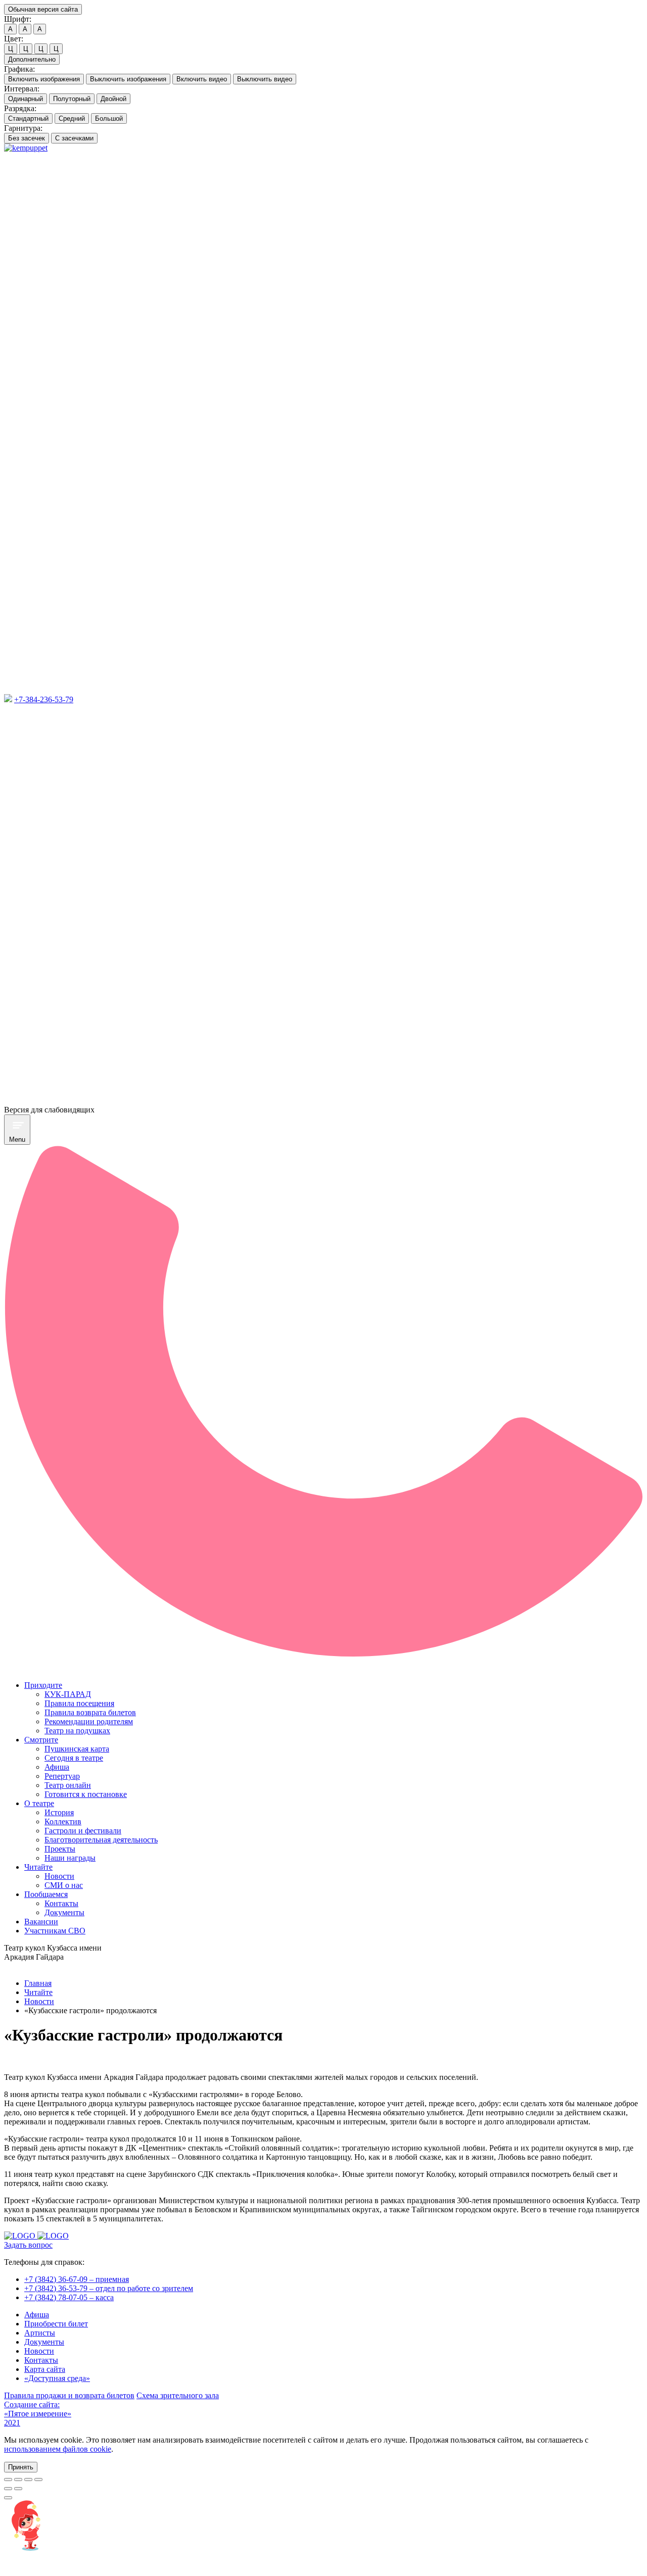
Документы (64, 1912)
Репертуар (62, 1776)
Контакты (61, 1903)
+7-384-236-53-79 (44, 699)
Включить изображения (44, 79)
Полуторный (72, 99)
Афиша (57, 1767)
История (59, 1812)
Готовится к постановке (86, 1794)
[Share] (18, 2480)
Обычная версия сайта (43, 9)
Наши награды (70, 1858)
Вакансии (41, 1922)
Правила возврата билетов (90, 1712)
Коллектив (63, 1821)
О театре (39, 1803)
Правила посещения (79, 1703)
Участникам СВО (55, 1931)
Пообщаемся (46, 1894)
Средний (72, 118)
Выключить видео (265, 79)
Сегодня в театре (74, 1758)
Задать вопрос (28, 2245)
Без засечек (27, 138)
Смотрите (41, 1740)
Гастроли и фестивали (83, 1831)
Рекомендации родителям (89, 1721)
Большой (109, 118)
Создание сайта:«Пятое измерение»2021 (38, 2414)
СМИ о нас (64, 1885)
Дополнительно (32, 59)
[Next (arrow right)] (18, 2489)
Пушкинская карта (77, 1749)
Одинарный (26, 99)
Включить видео (202, 79)
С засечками (74, 138)
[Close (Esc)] (8, 2480)
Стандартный (28, 118)
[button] (21, 2467)
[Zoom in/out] (38, 2480)
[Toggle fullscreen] (28, 2480)
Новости (59, 1876)
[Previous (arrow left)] (8, 2489)
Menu (17, 1139)
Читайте (38, 1867)
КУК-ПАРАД (68, 1694)
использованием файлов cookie (58, 2449)
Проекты (60, 1849)
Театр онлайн (68, 1785)
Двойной (113, 99)
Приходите (43, 1685)
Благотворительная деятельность (101, 1840)
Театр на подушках (77, 1731)
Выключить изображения (128, 79)
